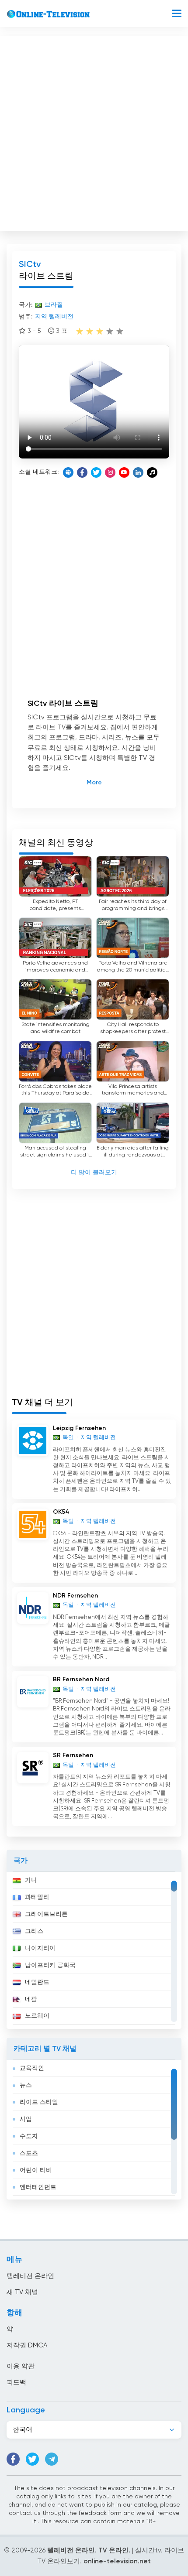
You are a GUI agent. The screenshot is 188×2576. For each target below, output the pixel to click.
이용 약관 (21, 2366)
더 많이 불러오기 (94, 1173)
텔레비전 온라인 (30, 2276)
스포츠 (29, 2153)
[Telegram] (52, 2459)
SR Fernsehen (73, 1755)
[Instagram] (110, 472)
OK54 (61, 1512)
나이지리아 (40, 1948)
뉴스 (26, 2085)
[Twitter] (96, 472)
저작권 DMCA (27, 2345)
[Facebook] (82, 472)
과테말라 (37, 1897)
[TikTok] (152, 472)
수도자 (29, 2136)
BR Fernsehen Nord (81, 1680)
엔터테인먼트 (38, 2187)
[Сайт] (68, 472)
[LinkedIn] (138, 472)
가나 (31, 1880)
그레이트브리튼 (46, 1914)
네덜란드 (37, 1982)
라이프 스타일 (39, 2102)
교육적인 (32, 2068)
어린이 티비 (36, 2170)
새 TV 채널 (22, 2292)
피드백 (16, 2383)
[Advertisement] (94, 131)
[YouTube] (124, 472)
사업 (26, 2119)
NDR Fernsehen (75, 1596)
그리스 (34, 1931)
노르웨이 (37, 2016)
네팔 (31, 1999)
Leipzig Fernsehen (79, 1428)
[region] (94, 1950)
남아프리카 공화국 (50, 1965)
